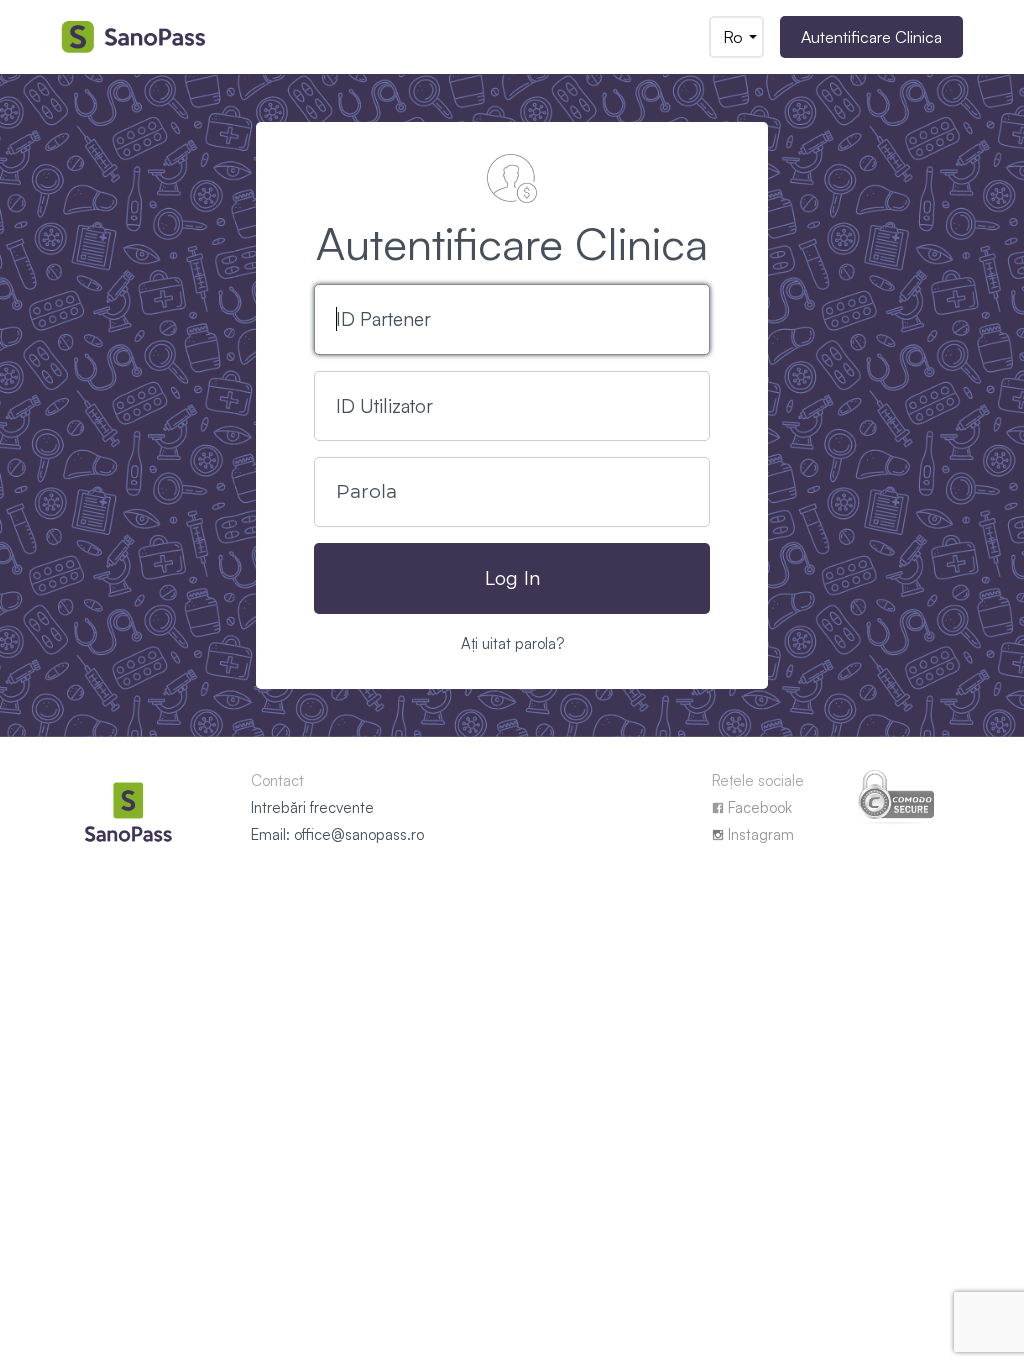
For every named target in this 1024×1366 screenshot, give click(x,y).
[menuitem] (736, 37)
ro (733, 37)
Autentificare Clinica (871, 37)
